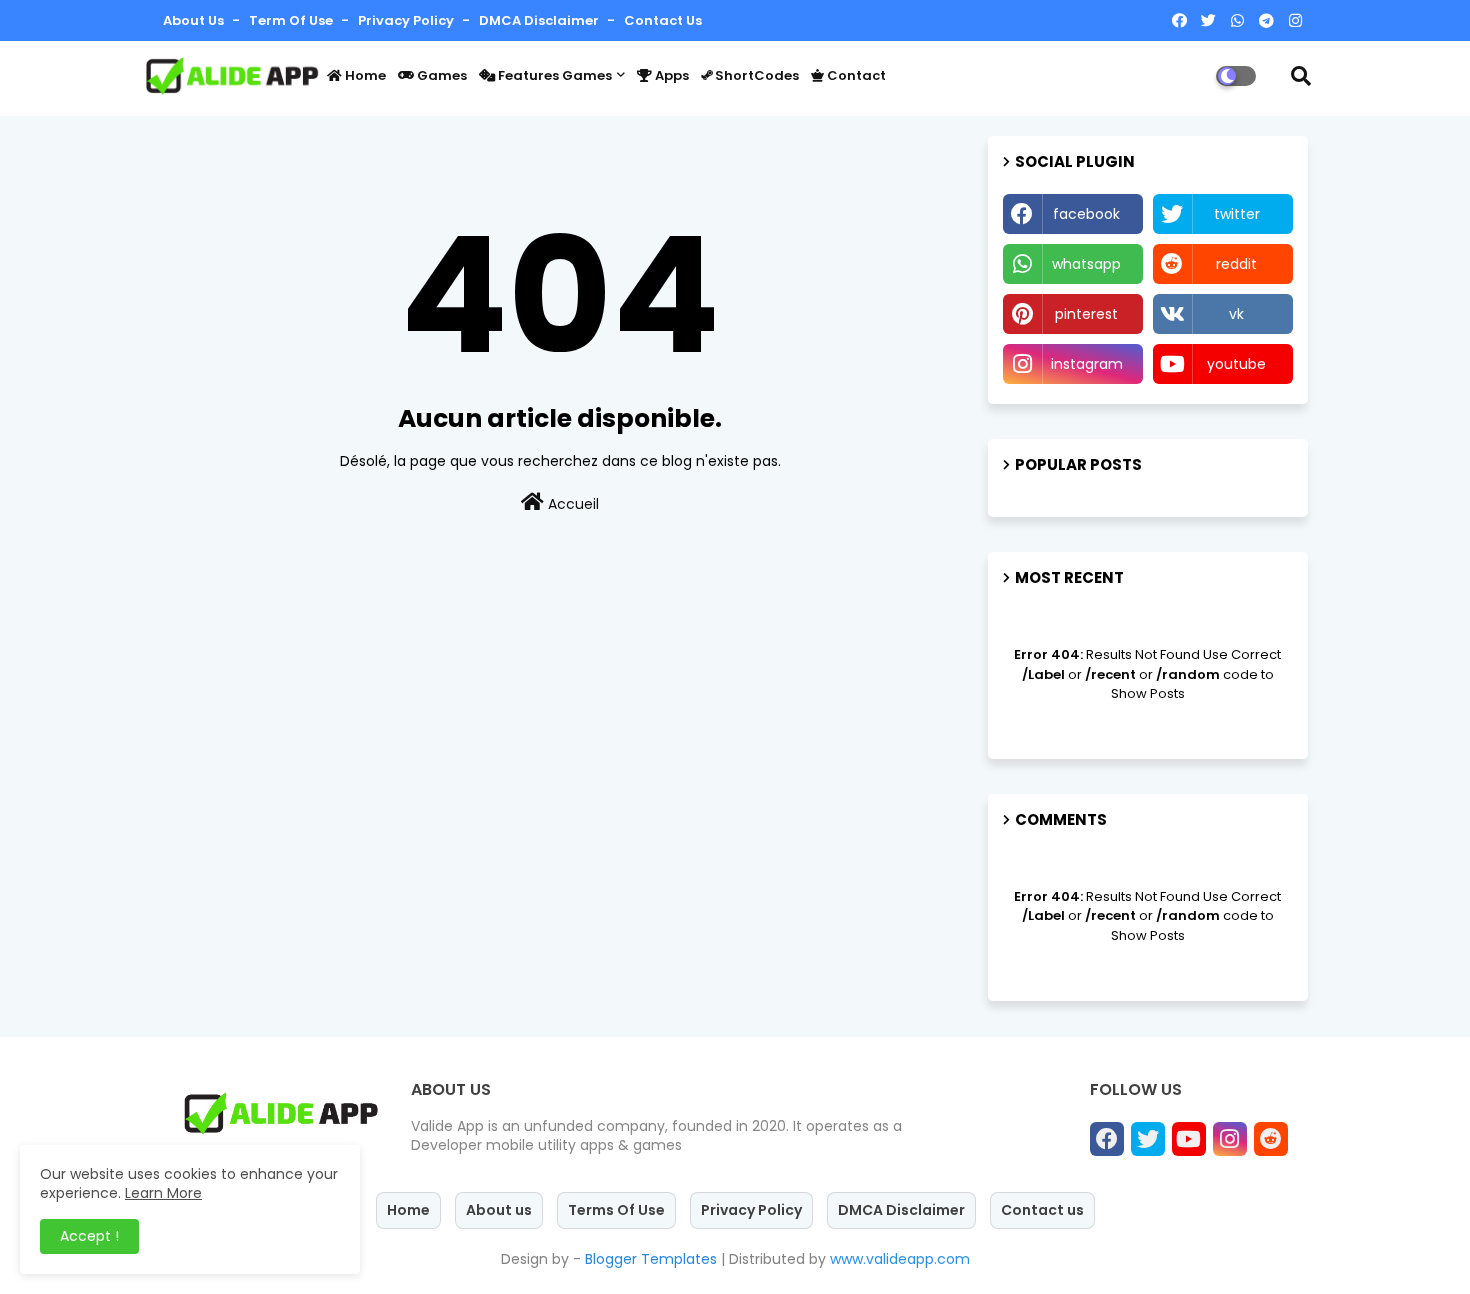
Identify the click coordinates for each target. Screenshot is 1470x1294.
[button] (1301, 76)
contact (855, 75)
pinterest (1086, 314)
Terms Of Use (616, 1210)
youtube (1236, 364)
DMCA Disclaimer (540, 20)
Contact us (663, 20)
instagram (1087, 364)
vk (1236, 314)
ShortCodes (755, 75)
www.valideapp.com (900, 1259)
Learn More (163, 1193)
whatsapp (1086, 264)
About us (499, 1210)
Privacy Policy (407, 20)
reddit (1236, 264)
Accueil (571, 504)
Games (440, 75)
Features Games (553, 75)
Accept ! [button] (89, 1236)
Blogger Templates (651, 1259)
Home (364, 75)
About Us (195, 20)
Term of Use (292, 20)
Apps (670, 75)
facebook (1086, 214)
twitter (1237, 214)
